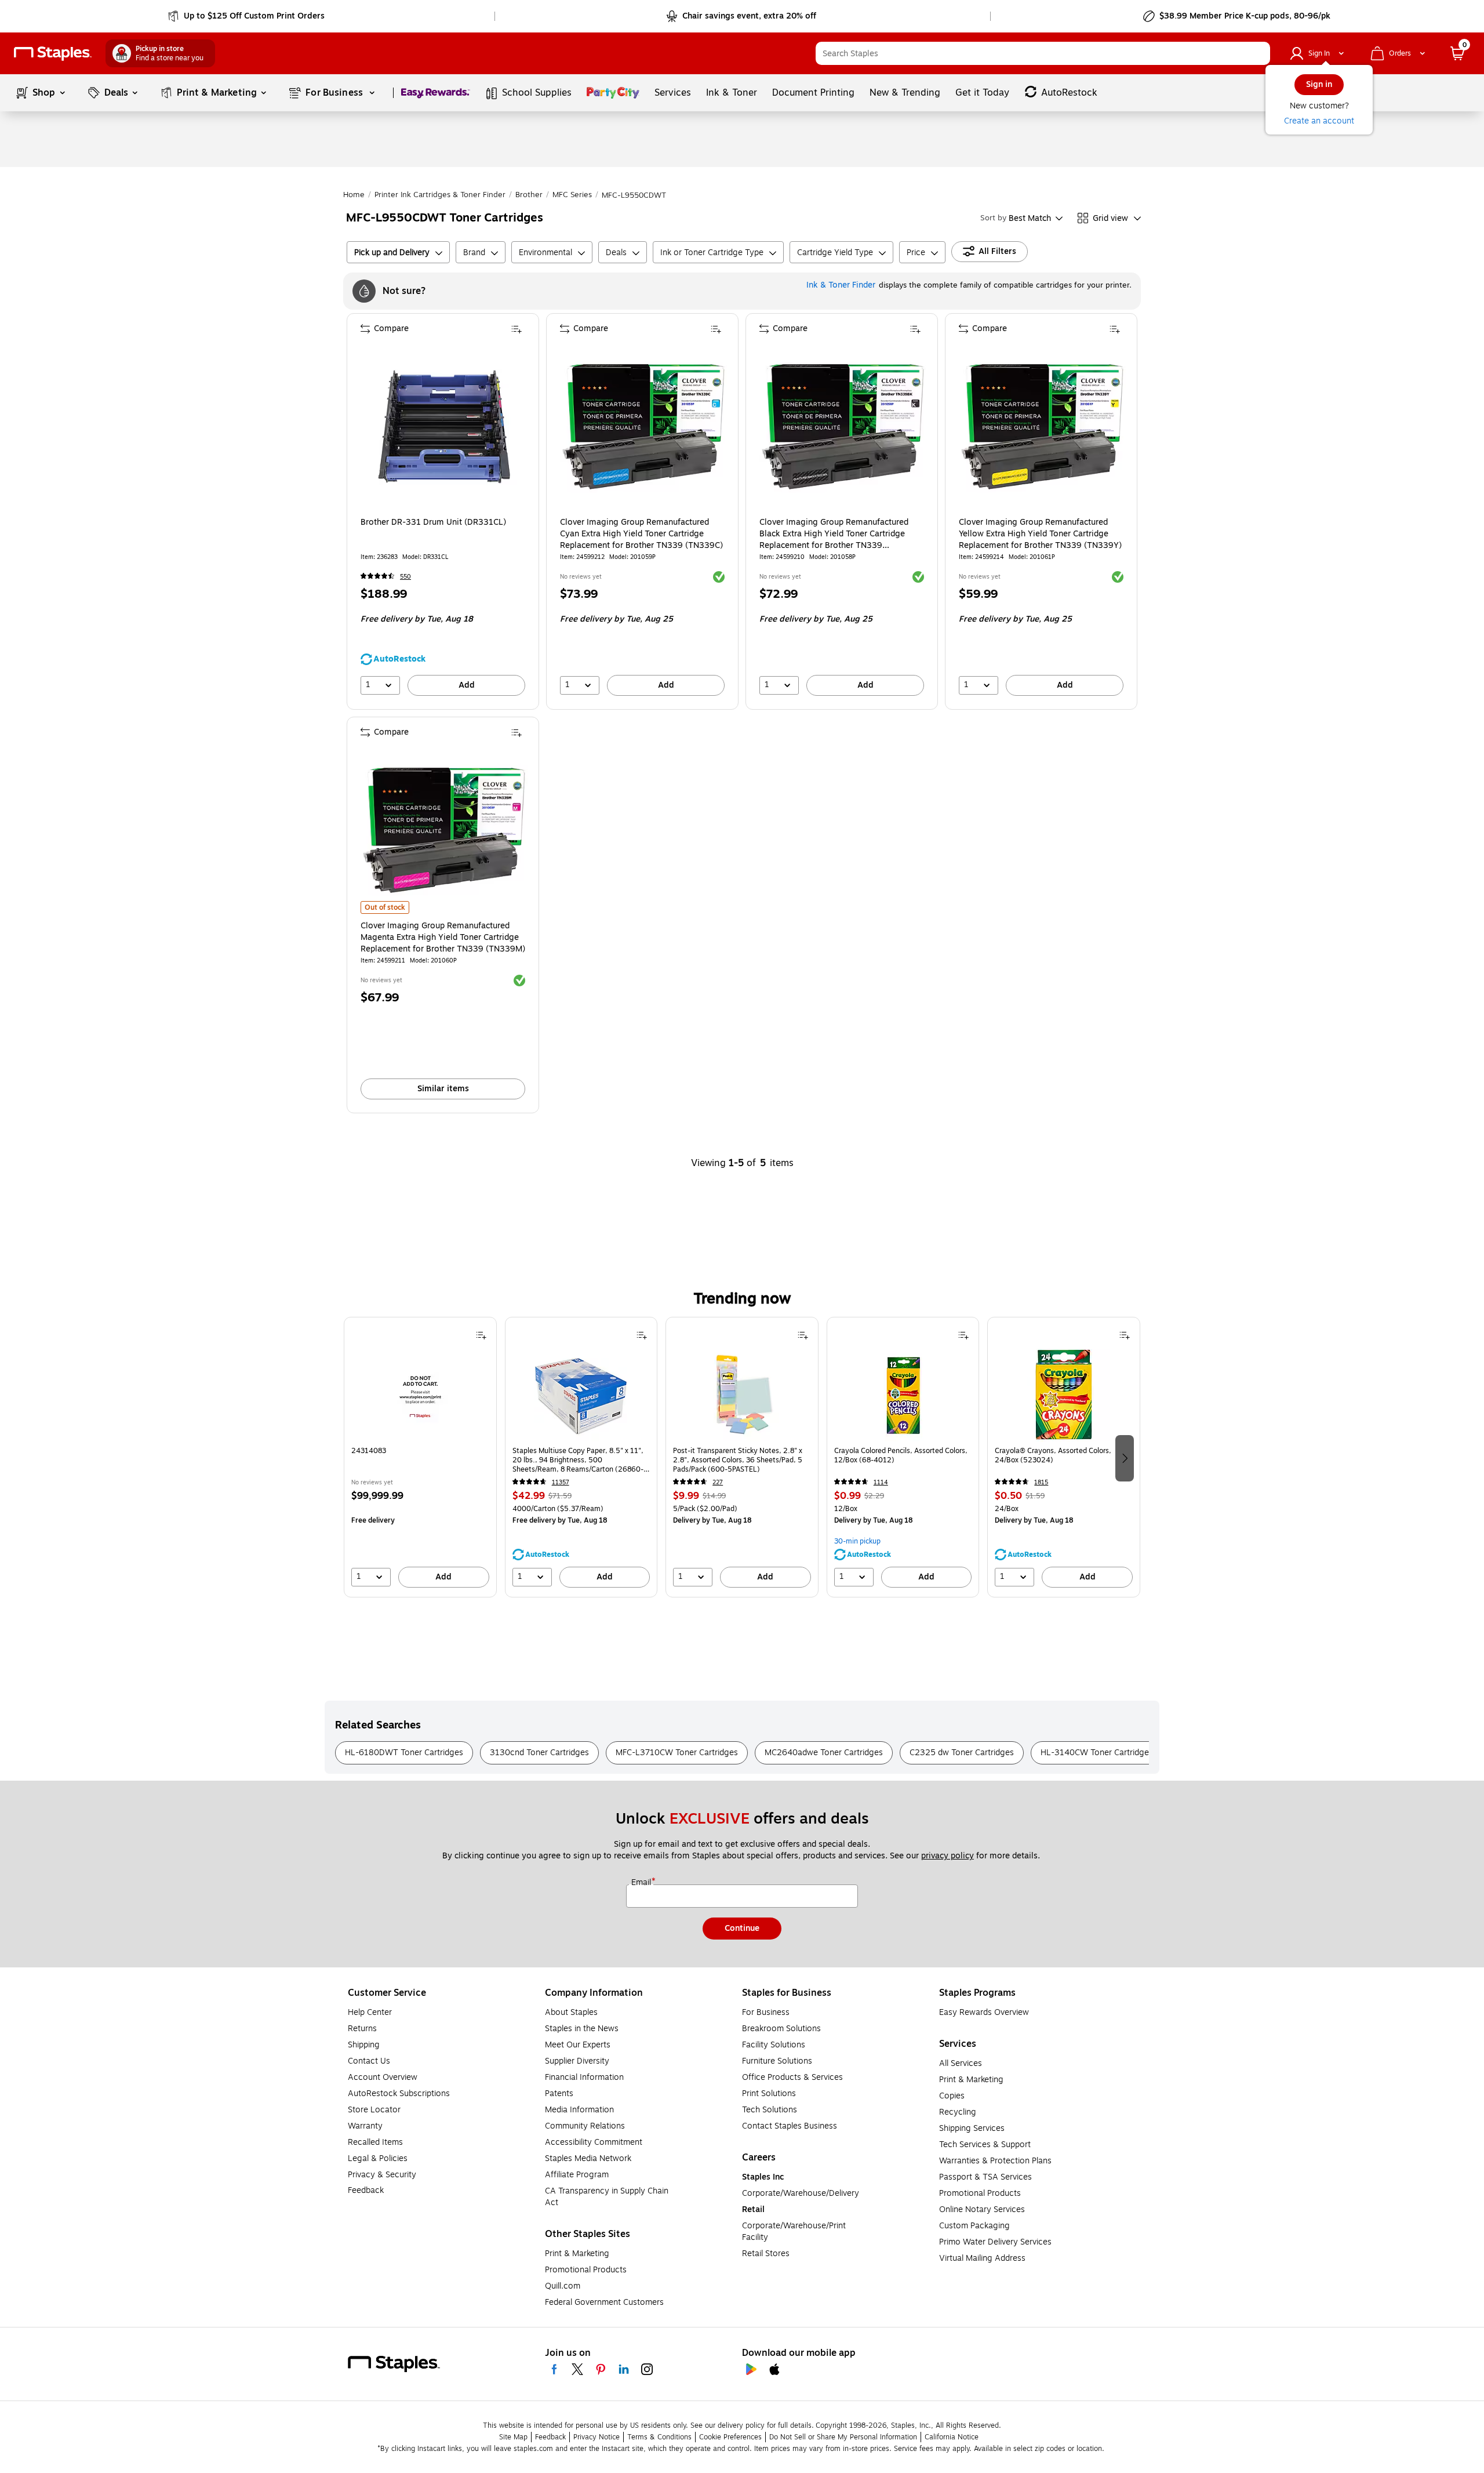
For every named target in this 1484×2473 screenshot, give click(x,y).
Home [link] (354, 195)
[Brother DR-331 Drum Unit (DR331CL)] (444, 427)
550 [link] (405, 577)
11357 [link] (561, 1482)
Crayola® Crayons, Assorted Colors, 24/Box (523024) (1053, 1456)
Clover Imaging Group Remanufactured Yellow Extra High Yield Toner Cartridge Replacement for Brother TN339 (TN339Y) (1040, 534)
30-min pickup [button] (857, 1541)
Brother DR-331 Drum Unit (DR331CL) (433, 522)
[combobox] (1043, 53)
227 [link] (718, 1482)
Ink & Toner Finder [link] (841, 285)
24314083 (369, 1451)
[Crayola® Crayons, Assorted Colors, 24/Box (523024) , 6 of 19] (1064, 1395)
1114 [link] (881, 1482)
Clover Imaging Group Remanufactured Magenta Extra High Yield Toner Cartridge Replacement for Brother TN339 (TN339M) (443, 938)
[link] (247, 16)
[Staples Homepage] (53, 54)
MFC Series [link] (572, 195)
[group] (420, 1457)
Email (642, 1883)
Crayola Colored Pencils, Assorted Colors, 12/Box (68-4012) (901, 1456)
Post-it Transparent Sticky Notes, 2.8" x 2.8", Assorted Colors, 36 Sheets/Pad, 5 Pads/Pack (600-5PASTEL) (738, 1460)
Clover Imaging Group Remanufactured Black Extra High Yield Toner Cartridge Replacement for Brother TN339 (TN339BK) (834, 534)
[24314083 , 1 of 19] (420, 1395)
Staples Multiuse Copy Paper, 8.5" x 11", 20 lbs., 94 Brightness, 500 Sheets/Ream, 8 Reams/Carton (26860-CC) (578, 1460)
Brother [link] (529, 195)
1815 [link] (1041, 1482)
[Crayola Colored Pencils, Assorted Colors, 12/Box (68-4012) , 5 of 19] (903, 1395)
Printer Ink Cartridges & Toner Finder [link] (440, 195)
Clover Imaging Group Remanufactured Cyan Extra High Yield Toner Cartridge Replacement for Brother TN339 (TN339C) (641, 534)
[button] (1259, 53)
